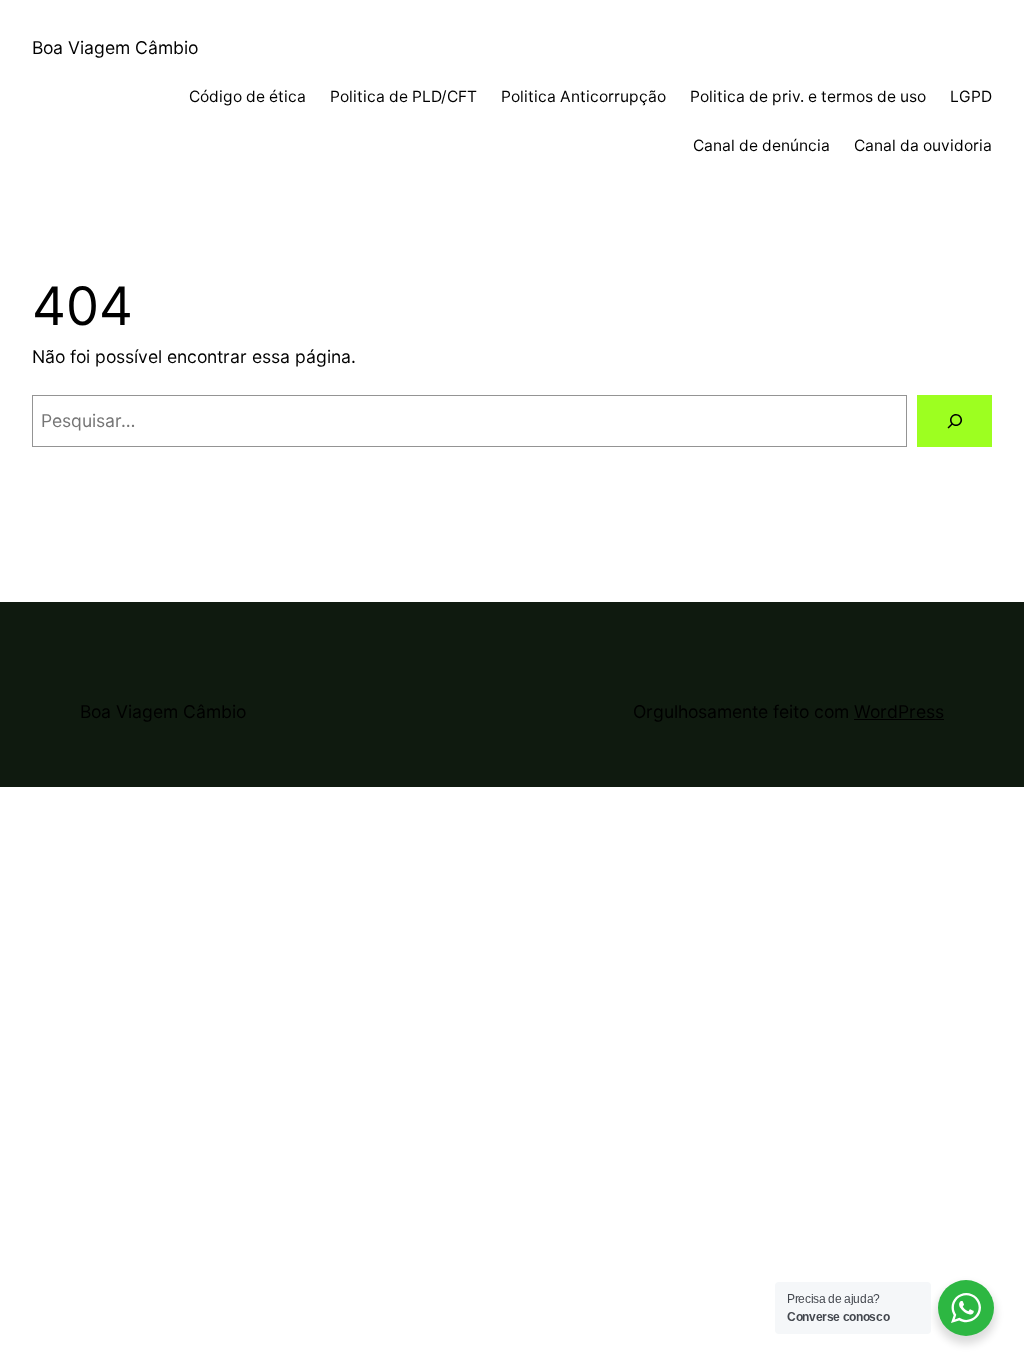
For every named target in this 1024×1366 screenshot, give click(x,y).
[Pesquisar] (954, 420)
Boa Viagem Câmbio (115, 47)
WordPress (899, 711)
